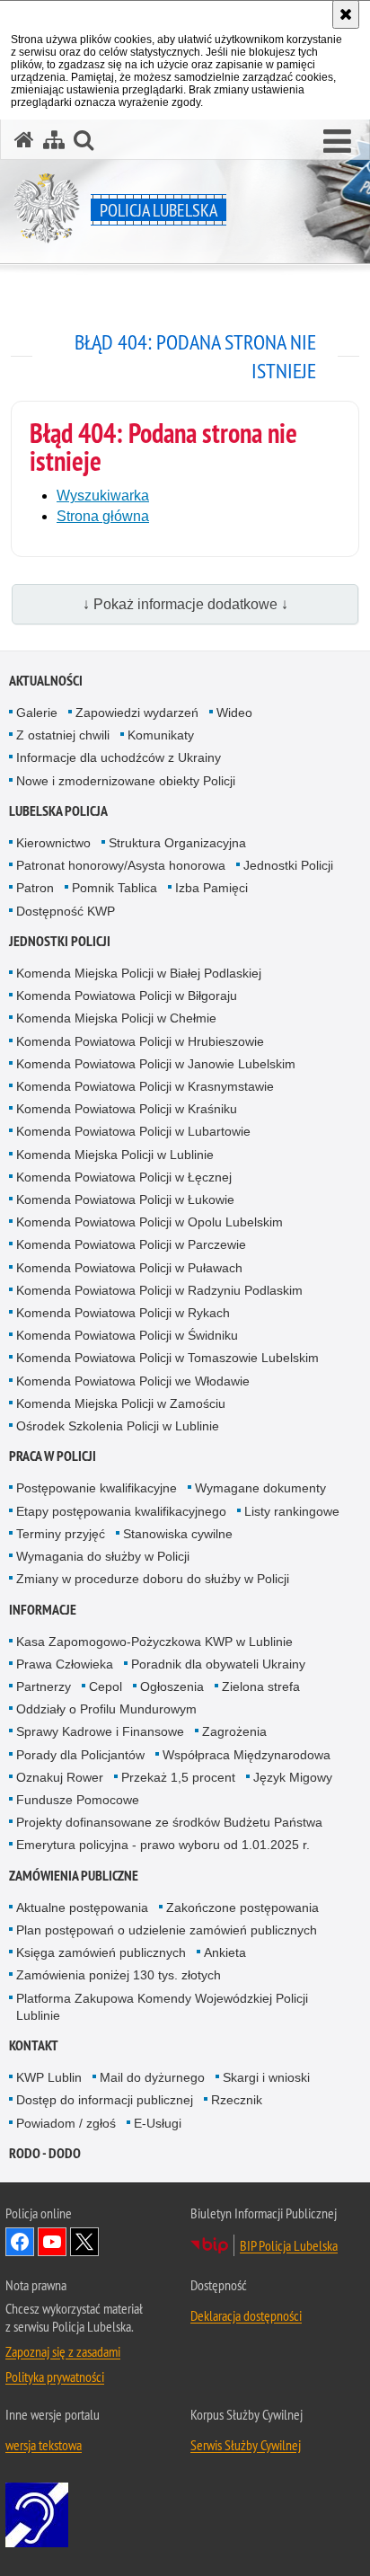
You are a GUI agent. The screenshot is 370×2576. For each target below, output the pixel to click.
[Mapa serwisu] (54, 140)
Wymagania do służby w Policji (103, 1556)
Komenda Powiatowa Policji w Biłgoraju (127, 996)
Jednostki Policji (288, 865)
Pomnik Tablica (115, 888)
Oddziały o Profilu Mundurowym (106, 1709)
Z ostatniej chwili (63, 735)
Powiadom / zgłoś (66, 2123)
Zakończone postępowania (242, 1908)
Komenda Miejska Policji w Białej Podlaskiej (139, 973)
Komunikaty (161, 735)
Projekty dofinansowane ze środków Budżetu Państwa (169, 1822)
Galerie (37, 713)
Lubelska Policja (58, 811)
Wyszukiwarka (103, 496)
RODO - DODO (45, 2153)
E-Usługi (158, 2123)
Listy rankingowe (292, 1511)
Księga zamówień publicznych (101, 1952)
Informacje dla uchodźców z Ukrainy (119, 757)
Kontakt (34, 2045)
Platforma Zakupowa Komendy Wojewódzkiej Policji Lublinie (162, 2007)
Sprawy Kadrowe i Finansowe (100, 1731)
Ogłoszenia (172, 1686)
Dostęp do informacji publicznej (105, 2100)
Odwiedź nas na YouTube (52, 2242)
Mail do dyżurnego (152, 2077)
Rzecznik (237, 2100)
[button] (337, 142)
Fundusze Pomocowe (78, 1800)
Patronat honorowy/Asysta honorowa (121, 865)
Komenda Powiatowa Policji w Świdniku (127, 1335)
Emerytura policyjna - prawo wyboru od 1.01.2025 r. (163, 1845)
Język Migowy (293, 1777)
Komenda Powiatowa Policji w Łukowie (125, 1199)
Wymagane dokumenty (260, 1488)
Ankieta (225, 1952)
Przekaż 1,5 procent (178, 1777)
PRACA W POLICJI (53, 1456)
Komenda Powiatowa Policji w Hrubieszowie (140, 1041)
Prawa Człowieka (65, 1664)
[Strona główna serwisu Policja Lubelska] (24, 140)
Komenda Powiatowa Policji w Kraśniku (127, 1109)
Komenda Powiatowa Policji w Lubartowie (133, 1131)
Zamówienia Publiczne (74, 1876)
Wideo (234, 713)
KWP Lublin (49, 2077)
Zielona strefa (261, 1686)
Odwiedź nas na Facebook (20, 2242)
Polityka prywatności (55, 2377)
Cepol (106, 1686)
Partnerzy (44, 1686)
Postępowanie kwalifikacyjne (97, 1488)
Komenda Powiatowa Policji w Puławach (129, 1268)
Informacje (43, 1610)
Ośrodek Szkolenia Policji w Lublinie (118, 1426)
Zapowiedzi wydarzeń (137, 713)
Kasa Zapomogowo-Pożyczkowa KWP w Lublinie (154, 1642)
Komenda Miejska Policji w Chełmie (116, 1018)
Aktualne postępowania (82, 1908)
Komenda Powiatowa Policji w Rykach (123, 1313)
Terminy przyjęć (61, 1534)
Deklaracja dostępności (246, 2315)
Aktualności (46, 681)
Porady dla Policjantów (80, 1755)
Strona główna (103, 516)
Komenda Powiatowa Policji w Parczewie (131, 1244)
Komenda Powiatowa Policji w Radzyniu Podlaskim (159, 1290)
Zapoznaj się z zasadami (63, 2351)
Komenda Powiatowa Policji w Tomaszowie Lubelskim (167, 1358)
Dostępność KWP (66, 911)
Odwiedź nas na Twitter (84, 2242)
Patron (35, 888)
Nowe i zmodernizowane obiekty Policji (126, 781)
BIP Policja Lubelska (289, 2245)
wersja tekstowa (44, 2445)
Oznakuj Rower (60, 1777)
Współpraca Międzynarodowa (247, 1755)
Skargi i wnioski (266, 2077)
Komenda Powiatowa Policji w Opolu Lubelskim (150, 1222)
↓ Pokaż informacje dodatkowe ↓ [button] (185, 604)
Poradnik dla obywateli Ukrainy (218, 1664)
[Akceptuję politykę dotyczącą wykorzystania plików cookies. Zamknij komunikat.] (346, 14)
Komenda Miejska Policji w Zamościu (121, 1403)
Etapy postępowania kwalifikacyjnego (121, 1511)
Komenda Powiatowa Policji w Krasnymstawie (145, 1086)
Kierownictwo (53, 843)
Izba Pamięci (211, 888)
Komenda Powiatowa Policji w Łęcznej (124, 1177)
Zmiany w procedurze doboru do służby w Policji (153, 1579)
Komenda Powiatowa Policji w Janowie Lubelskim (156, 1064)
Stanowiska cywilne (178, 1534)
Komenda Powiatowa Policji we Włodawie (133, 1381)
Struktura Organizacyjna (177, 843)
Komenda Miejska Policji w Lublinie (115, 1155)
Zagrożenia (234, 1731)
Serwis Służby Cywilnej (246, 2445)
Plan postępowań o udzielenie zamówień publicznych (167, 1930)
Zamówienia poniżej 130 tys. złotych (119, 1975)
